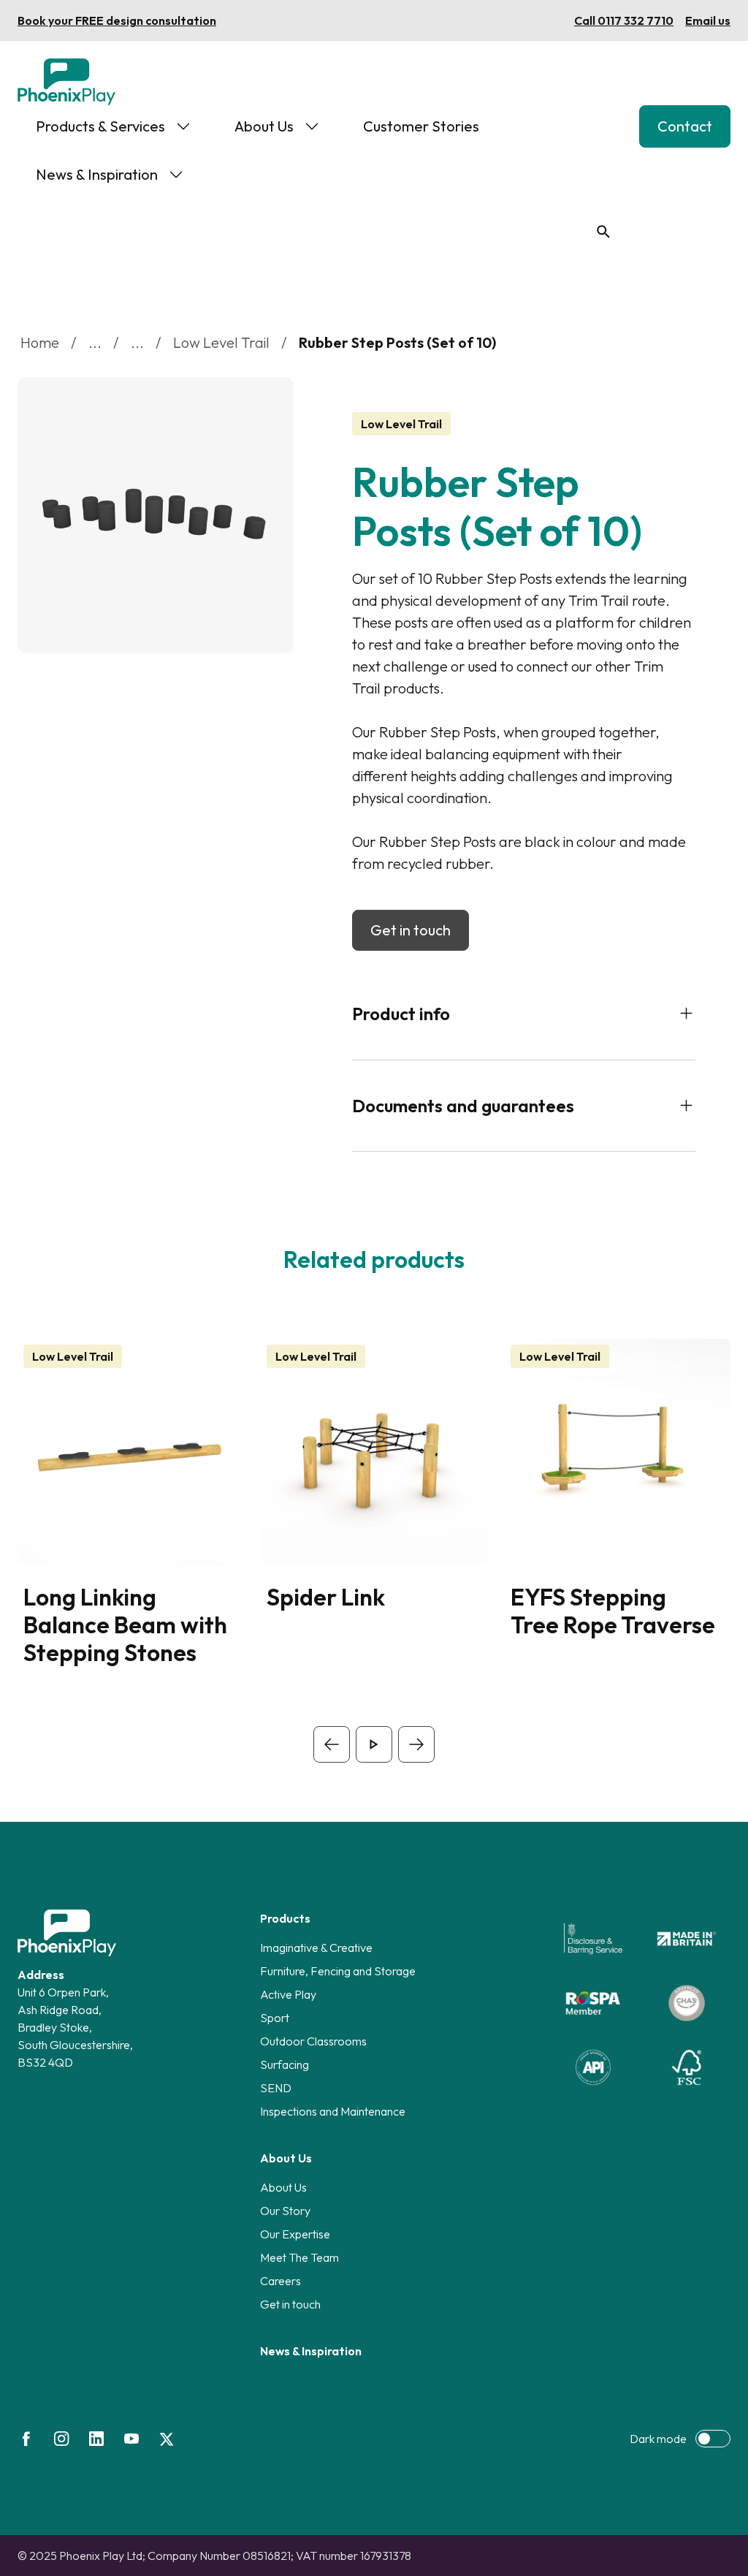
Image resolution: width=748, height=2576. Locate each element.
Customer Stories (421, 126)
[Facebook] (26, 2439)
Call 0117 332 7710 (624, 20)
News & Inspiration (97, 174)
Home (40, 342)
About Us (264, 126)
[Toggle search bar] (603, 232)
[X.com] (167, 2439)
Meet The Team (299, 2257)
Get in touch (411, 930)
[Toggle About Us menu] (312, 126)
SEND (276, 2088)
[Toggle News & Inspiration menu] (176, 175)
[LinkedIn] (96, 2439)
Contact (685, 126)
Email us (708, 20)
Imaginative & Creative (316, 1948)
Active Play (288, 1994)
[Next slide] (416, 1744)
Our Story (285, 2211)
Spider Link (326, 1597)
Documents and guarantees (463, 1106)
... (95, 342)
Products (285, 1918)
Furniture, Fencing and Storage (338, 1971)
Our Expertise (295, 2234)
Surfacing (285, 2064)
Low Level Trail (221, 342)
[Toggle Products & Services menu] (183, 126)
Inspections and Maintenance (333, 2111)
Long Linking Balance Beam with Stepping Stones (125, 1625)
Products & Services (100, 126)
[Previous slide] (332, 1744)
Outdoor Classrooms (313, 2041)
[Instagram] (61, 2439)
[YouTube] (131, 2439)
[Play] (374, 1744)
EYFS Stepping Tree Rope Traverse (613, 1611)
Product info (401, 1014)
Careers (280, 2281)
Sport (275, 2018)
